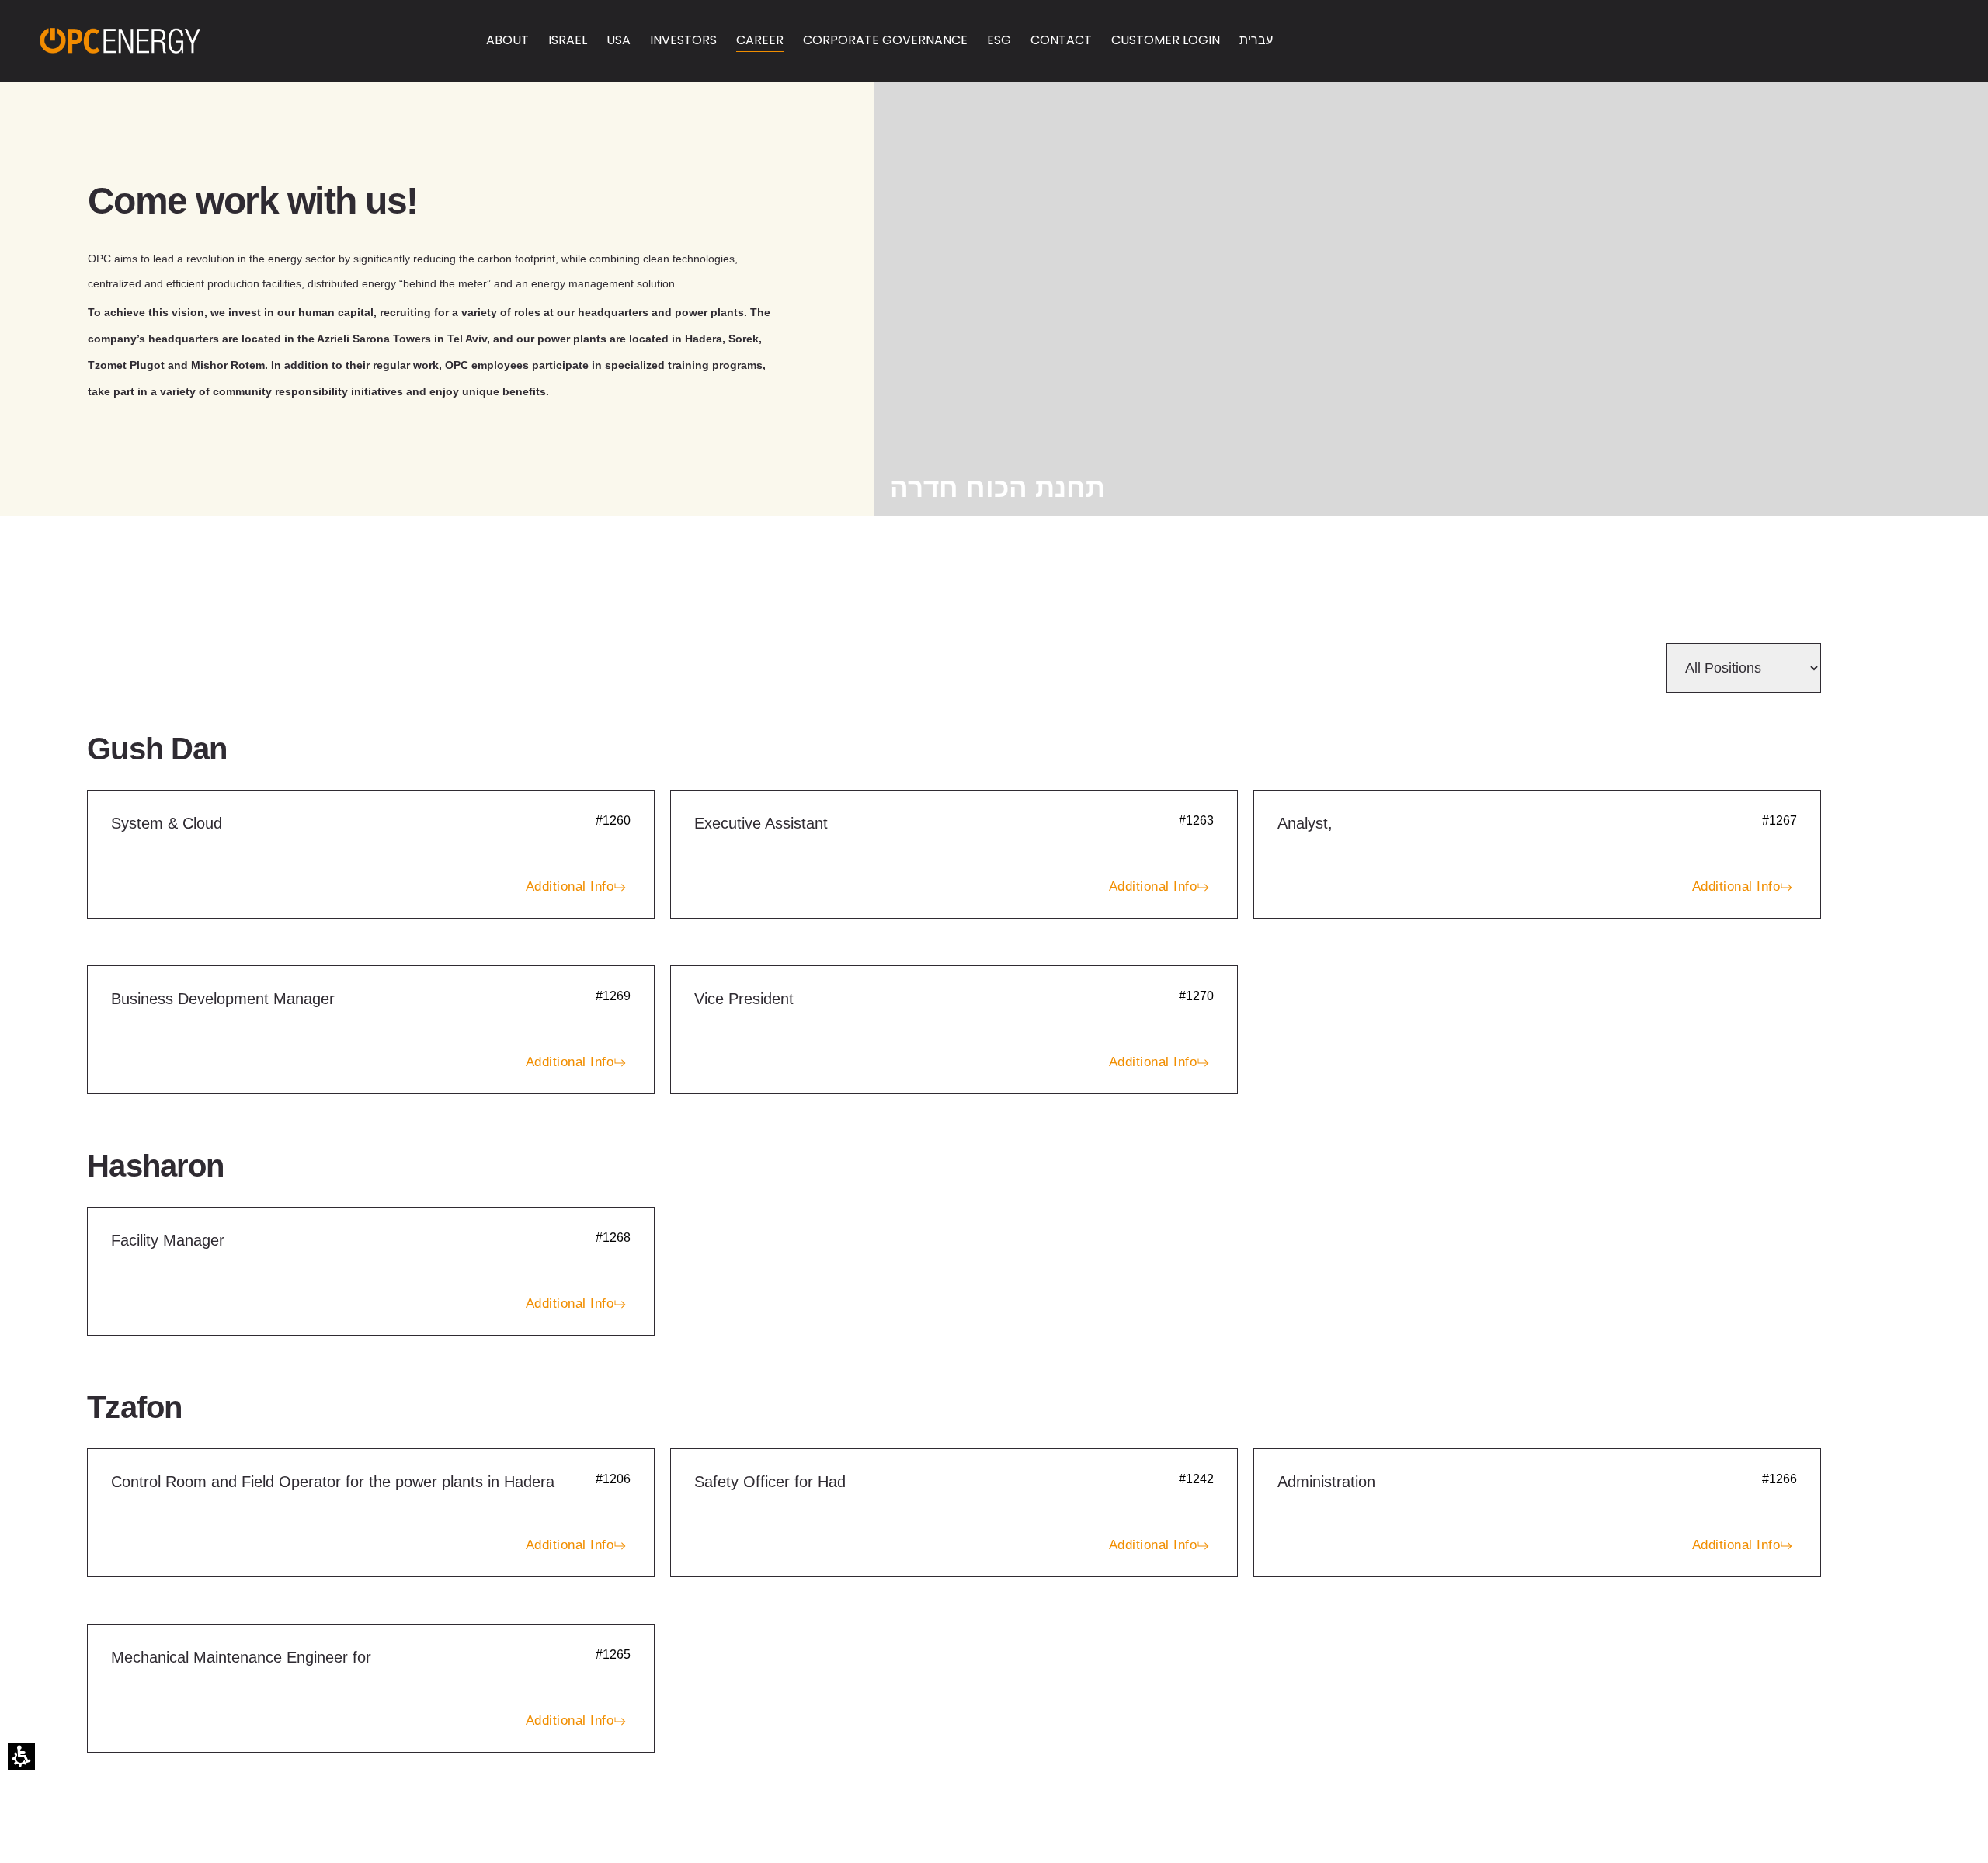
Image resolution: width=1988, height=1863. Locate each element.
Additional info (570, 886)
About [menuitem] (507, 40)
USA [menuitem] (619, 40)
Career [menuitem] (760, 40)
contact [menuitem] (1061, 40)
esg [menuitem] (999, 40)
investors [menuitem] (683, 40)
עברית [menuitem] (1256, 40)
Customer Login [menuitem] (1166, 40)
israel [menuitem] (568, 40)
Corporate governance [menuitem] (885, 40)
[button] (21, 1756)
